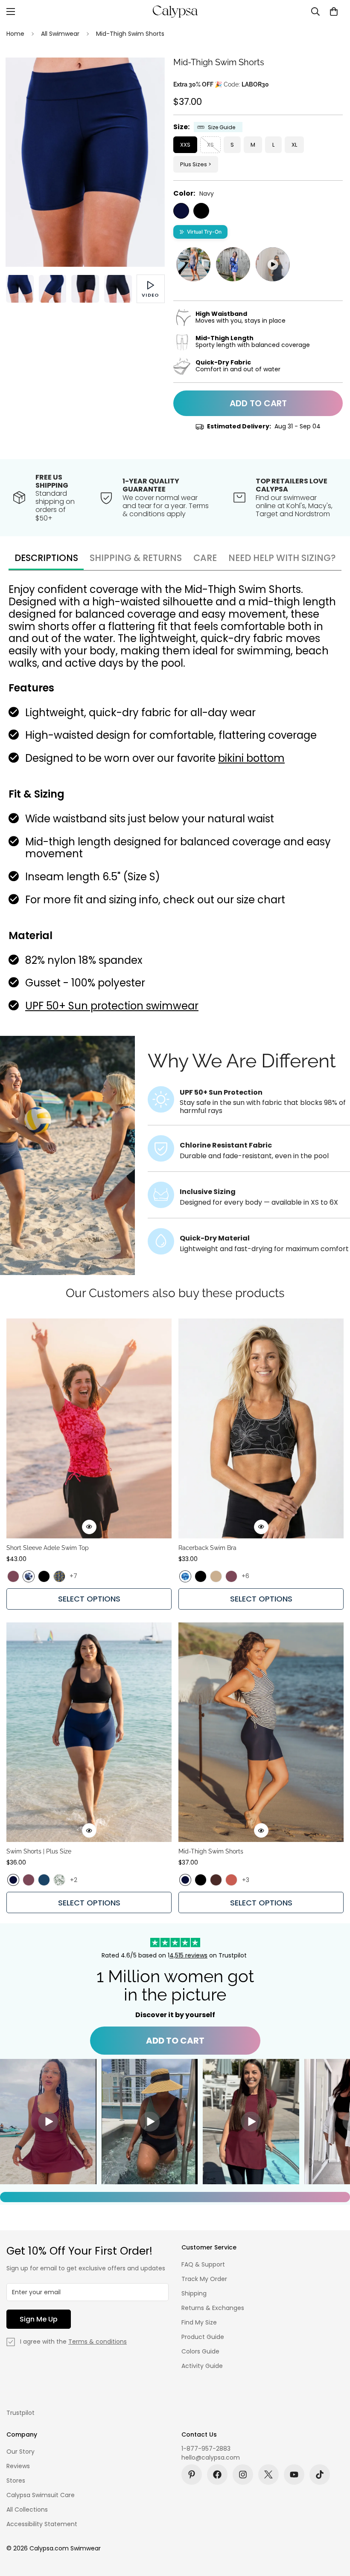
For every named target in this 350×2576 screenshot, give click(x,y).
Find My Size (199, 2322)
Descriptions (46, 558)
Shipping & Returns (136, 558)
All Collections (27, 2510)
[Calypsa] (175, 12)
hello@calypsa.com (211, 2457)
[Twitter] (268, 2475)
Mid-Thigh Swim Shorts (211, 1851)
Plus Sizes (194, 164)
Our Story (20, 2452)
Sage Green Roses (59, 1880)
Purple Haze (13, 1576)
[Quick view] (89, 1527)
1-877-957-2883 (206, 2449)
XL (294, 145)
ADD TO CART (175, 2041)
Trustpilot (20, 2413)
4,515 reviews (188, 1955)
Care (205, 558)
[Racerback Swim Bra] (261, 1428)
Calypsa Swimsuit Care (41, 2495)
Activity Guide (202, 2366)
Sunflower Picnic (59, 1576)
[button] (334, 12)
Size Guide (222, 127)
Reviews (18, 2466)
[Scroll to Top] (333, 2530)
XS (210, 145)
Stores (16, 2481)
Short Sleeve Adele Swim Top (48, 1548)
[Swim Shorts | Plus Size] (89, 1732)
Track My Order (204, 2279)
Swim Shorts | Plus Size (39, 1851)
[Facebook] (217, 2475)
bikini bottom (251, 758)
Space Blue (44, 1880)
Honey (216, 1576)
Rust (231, 1880)
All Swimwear (60, 34)
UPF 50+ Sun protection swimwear (112, 1006)
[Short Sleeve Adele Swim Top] (89, 1428)
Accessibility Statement (42, 2524)
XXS (185, 145)
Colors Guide (200, 2351)
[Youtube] (294, 2475)
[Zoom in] (147, 76)
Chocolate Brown (216, 1880)
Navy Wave (29, 1576)
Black (201, 211)
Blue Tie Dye (185, 1576)
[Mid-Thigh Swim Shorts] (261, 1732)
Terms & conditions (98, 2342)
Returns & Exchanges (213, 2308)
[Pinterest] (192, 2475)
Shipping (194, 2293)
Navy (181, 211)
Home (15, 34)
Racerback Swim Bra (207, 1548)
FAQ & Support (203, 2264)
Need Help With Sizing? (282, 558)
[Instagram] (243, 2475)
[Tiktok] (320, 2475)
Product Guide (203, 2337)
